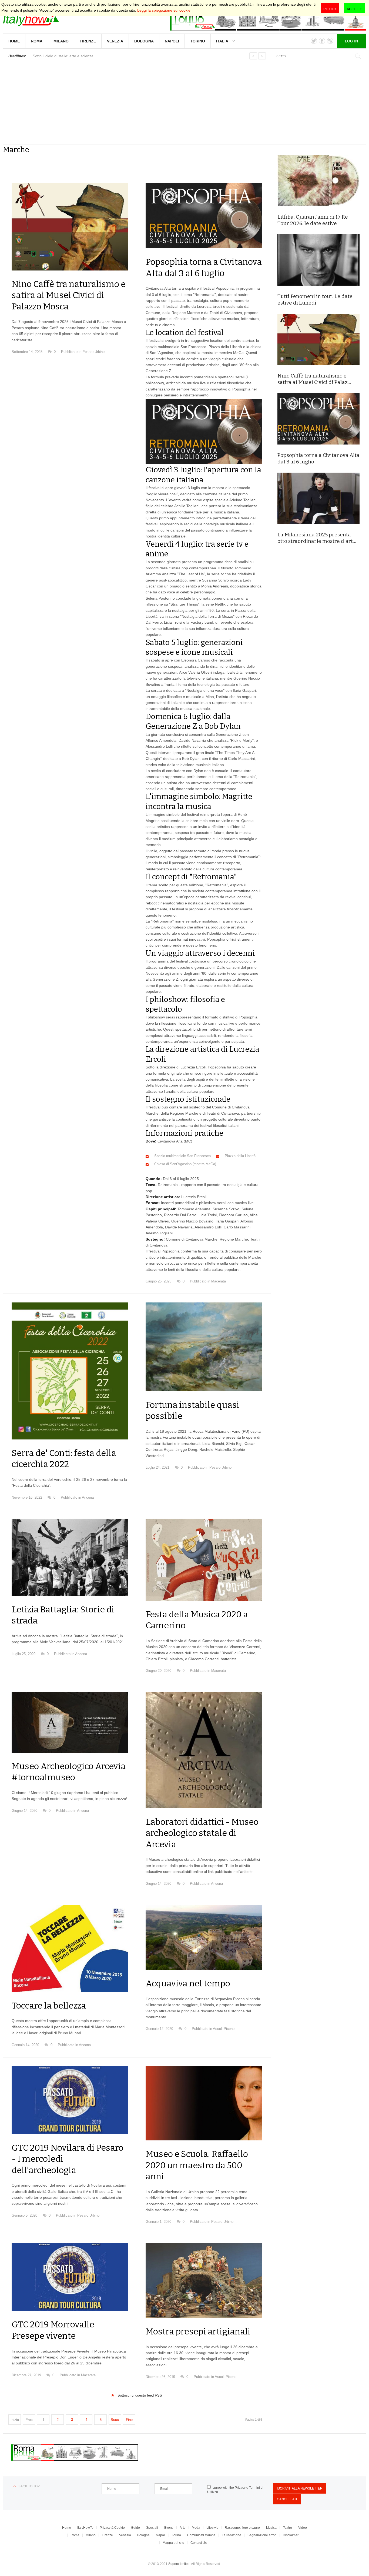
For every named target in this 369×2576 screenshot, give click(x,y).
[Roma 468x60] (75, 2459)
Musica (271, 2528)
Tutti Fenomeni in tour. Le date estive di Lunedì (315, 300)
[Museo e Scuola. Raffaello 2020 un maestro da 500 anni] (204, 2103)
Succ (115, 2420)
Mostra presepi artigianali (198, 2331)
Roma (37, 41)
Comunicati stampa (201, 2535)
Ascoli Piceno (224, 2029)
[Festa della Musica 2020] (204, 1560)
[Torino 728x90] (268, 18)
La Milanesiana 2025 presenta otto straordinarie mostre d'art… (317, 538)
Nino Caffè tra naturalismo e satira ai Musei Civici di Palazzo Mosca (69, 295)
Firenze (88, 41)
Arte (183, 2528)
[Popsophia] (204, 216)
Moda (196, 2528)
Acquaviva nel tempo (188, 1983)
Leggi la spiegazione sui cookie (164, 10)
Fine (129, 2420)
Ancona (88, 1497)
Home (14, 41)
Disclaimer (291, 2535)
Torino (198, 41)
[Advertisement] (185, 104)
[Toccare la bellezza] (70, 1948)
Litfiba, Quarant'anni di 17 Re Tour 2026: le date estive (313, 220)
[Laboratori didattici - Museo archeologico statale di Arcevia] (204, 1750)
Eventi (169, 2528)
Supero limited (179, 2564)
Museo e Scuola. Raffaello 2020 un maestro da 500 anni (197, 2165)
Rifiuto (330, 9)
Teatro (287, 2528)
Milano (61, 41)
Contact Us (199, 2543)
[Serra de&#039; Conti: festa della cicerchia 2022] (70, 1371)
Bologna (144, 41)
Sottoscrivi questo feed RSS (140, 2395)
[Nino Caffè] (70, 227)
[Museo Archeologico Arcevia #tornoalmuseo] (70, 1722)
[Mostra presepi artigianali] (204, 2280)
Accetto (355, 9)
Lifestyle (212, 2528)
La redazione (232, 2535)
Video (303, 2528)
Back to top (29, 2486)
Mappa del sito (173, 2543)
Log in (351, 41)
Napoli (172, 41)
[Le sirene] (204, 1347)
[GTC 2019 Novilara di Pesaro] (70, 2100)
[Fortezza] (204, 1937)
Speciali (152, 2528)
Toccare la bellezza (49, 2006)
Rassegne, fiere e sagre (242, 2528)
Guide (135, 2528)
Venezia (115, 41)
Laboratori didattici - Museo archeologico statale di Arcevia (202, 1833)
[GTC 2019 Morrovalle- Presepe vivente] (70, 2277)
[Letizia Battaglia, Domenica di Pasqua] (70, 1557)
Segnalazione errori (262, 2535)
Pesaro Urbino (93, 352)
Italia (222, 41)
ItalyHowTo (85, 2528)
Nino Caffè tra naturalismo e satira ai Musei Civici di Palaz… (314, 379)
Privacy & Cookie (112, 2528)
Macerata (219, 1281)
